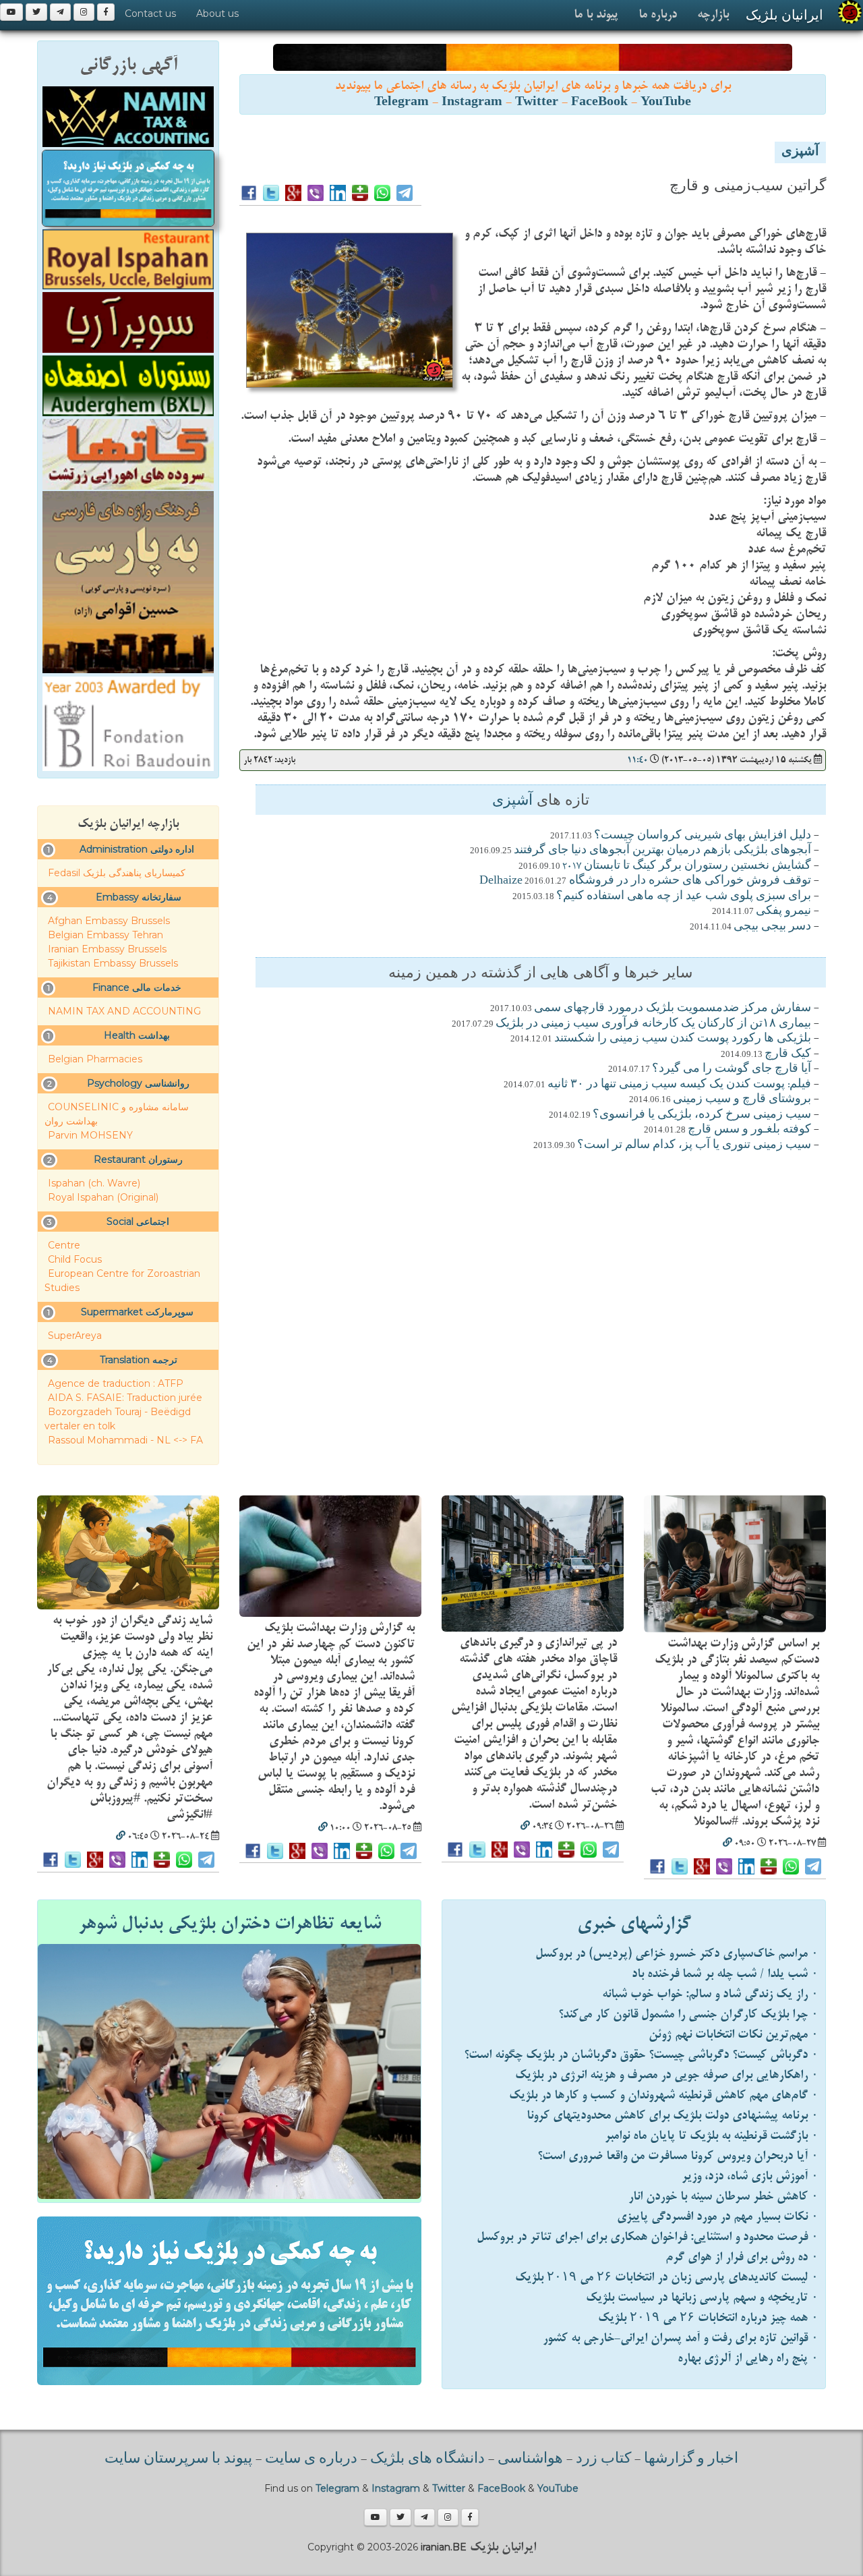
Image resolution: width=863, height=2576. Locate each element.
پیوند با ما (596, 15)
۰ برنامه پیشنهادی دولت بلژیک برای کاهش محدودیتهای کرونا (673, 2116)
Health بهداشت (137, 1035)
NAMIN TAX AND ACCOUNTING (124, 1011)
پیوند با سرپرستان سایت (178, 2459)
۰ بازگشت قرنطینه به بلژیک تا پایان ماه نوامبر (712, 2136)
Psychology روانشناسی (138, 1083)
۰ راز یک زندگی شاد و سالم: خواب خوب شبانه (710, 1994)
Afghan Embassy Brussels (109, 921)
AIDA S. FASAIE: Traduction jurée (125, 1398)
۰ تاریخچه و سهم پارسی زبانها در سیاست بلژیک (702, 2298)
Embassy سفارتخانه (139, 897)
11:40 (637, 760)
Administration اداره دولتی (137, 849)
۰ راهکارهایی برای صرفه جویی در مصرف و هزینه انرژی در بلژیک (667, 2075)
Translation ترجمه (139, 1360)
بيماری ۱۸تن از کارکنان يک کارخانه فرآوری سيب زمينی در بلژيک (653, 1024)
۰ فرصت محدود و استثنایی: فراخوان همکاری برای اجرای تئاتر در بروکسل (648, 2237)
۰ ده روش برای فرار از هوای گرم (742, 2257)
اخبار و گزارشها (691, 2459)
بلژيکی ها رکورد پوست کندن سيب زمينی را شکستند (683, 1039)
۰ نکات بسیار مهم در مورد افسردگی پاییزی (718, 2217)
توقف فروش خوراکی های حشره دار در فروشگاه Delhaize (645, 881)
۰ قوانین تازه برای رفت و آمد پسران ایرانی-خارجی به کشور (681, 2338)
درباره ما (658, 15)
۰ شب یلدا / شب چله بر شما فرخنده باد (725, 1974)
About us (217, 13)
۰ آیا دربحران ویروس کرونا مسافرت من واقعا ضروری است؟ (678, 2156)
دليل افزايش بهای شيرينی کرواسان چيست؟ (703, 836)
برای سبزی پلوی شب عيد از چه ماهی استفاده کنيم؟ (684, 896)
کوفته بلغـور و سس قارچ (749, 1130)
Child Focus (75, 1259)
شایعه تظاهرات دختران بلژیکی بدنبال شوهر (230, 1924)
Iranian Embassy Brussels (107, 949)
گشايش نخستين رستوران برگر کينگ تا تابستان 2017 (687, 866)
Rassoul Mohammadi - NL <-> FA (125, 1440)
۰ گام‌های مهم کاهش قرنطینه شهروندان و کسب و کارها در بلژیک (664, 2095)
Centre (64, 1245)
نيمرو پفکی (783, 911)
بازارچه (713, 15)
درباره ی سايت (311, 2459)
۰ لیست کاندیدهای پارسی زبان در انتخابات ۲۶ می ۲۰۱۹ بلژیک (667, 2278)
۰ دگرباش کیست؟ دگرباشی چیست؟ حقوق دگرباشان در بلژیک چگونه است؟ (641, 2055)
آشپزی (800, 152)
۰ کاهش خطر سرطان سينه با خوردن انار (723, 2197)
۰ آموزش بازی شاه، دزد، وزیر (750, 2176)
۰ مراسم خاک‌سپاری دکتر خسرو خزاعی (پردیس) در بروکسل (677, 1954)
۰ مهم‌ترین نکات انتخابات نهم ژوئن (734, 2035)
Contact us (150, 13)
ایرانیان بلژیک (784, 15)
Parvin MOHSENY (90, 1135)
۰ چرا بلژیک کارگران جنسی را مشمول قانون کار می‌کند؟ (688, 2014)
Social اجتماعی (138, 1222)
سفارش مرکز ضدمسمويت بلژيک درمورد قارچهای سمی (673, 1008)
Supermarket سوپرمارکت (137, 1312)
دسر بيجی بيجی (772, 927)
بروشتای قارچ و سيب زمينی (742, 1099)
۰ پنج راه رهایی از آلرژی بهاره (748, 2358)
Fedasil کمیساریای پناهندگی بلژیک (117, 873)
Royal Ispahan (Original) (103, 1197)
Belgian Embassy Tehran (106, 935)
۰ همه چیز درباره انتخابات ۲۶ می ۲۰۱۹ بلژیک (708, 2318)
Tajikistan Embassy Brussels (113, 963)
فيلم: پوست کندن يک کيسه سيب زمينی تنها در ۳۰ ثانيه (679, 1085)
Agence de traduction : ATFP (116, 1383)
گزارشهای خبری (634, 1924)
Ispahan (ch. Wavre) (94, 1183)
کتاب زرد (603, 2459)
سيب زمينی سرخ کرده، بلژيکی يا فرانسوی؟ (702, 1115)
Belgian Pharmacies (95, 1059)
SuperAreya (75, 1336)
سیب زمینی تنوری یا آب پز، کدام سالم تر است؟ (694, 1145)
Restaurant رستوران (138, 1160)
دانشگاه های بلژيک (426, 2459)
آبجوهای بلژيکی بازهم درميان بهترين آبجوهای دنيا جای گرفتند (662, 851)
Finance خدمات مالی (137, 988)
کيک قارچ (788, 1054)
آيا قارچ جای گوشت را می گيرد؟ (732, 1069)
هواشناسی (530, 2459)
